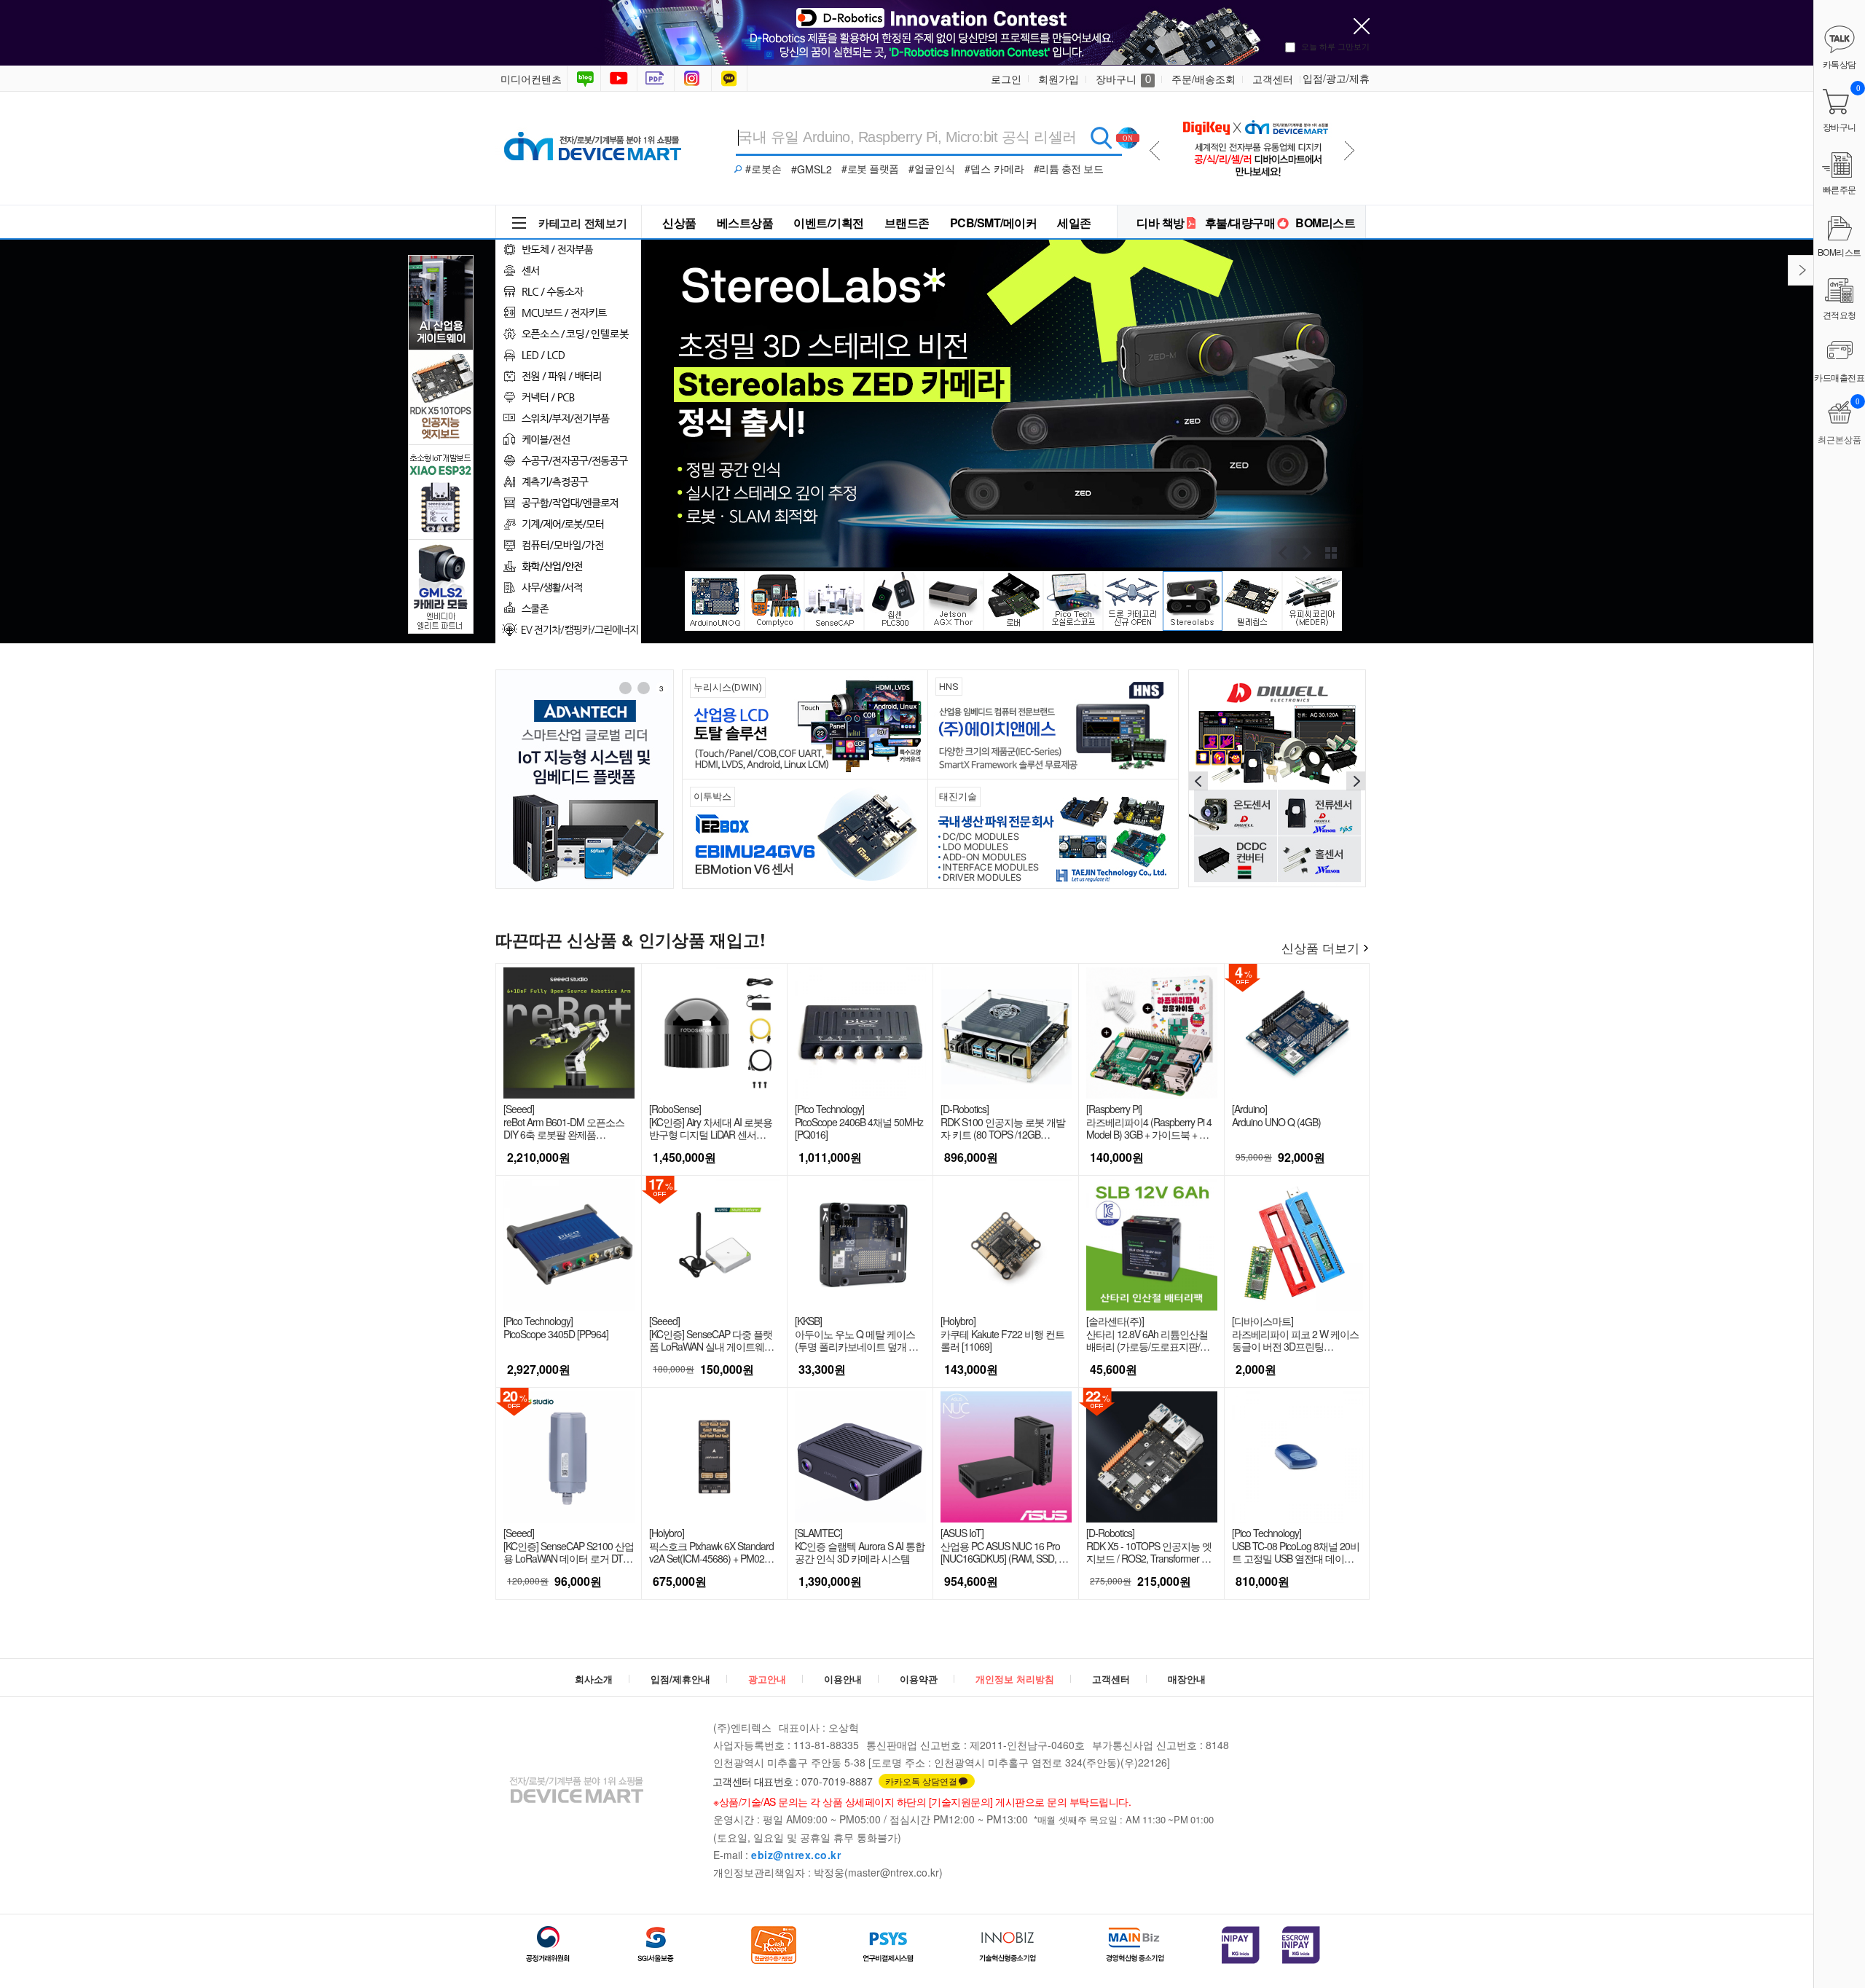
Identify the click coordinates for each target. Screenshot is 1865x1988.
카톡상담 (731, 79)
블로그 (584, 79)
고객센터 (1273, 79)
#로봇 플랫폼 (870, 168)
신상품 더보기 (1320, 947)
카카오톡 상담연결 (921, 1781)
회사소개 (594, 1679)
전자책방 (657, 79)
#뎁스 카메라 (994, 168)
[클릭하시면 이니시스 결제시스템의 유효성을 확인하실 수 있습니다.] (1241, 1945)
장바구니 (1123, 79)
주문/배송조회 (1204, 79)
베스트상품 (745, 223)
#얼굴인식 (932, 168)
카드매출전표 (1840, 377)
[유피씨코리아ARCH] (585, 779)
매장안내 (1187, 1679)
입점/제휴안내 (680, 1679)
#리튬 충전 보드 (1069, 168)
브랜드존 (907, 223)
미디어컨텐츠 (531, 79)
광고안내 (767, 1679)
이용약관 (919, 1679)
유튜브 (619, 79)
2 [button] (643, 688)
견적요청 (1840, 314)
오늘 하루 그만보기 (1335, 46)
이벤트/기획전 (829, 223)
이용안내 (843, 1679)
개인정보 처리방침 (1015, 1679)
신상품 (679, 223)
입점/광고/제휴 (1336, 78)
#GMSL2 (812, 169)
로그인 (1006, 79)
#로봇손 (763, 168)
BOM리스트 (1325, 223)
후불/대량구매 (1240, 223)
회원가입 (1059, 79)
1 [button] (625, 688)
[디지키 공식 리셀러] (1255, 145)
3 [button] (661, 688)
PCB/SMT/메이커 (994, 223)
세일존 (1074, 223)
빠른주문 (1840, 189)
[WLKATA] (1277, 777)
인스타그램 (694, 79)
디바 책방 (1161, 223)
